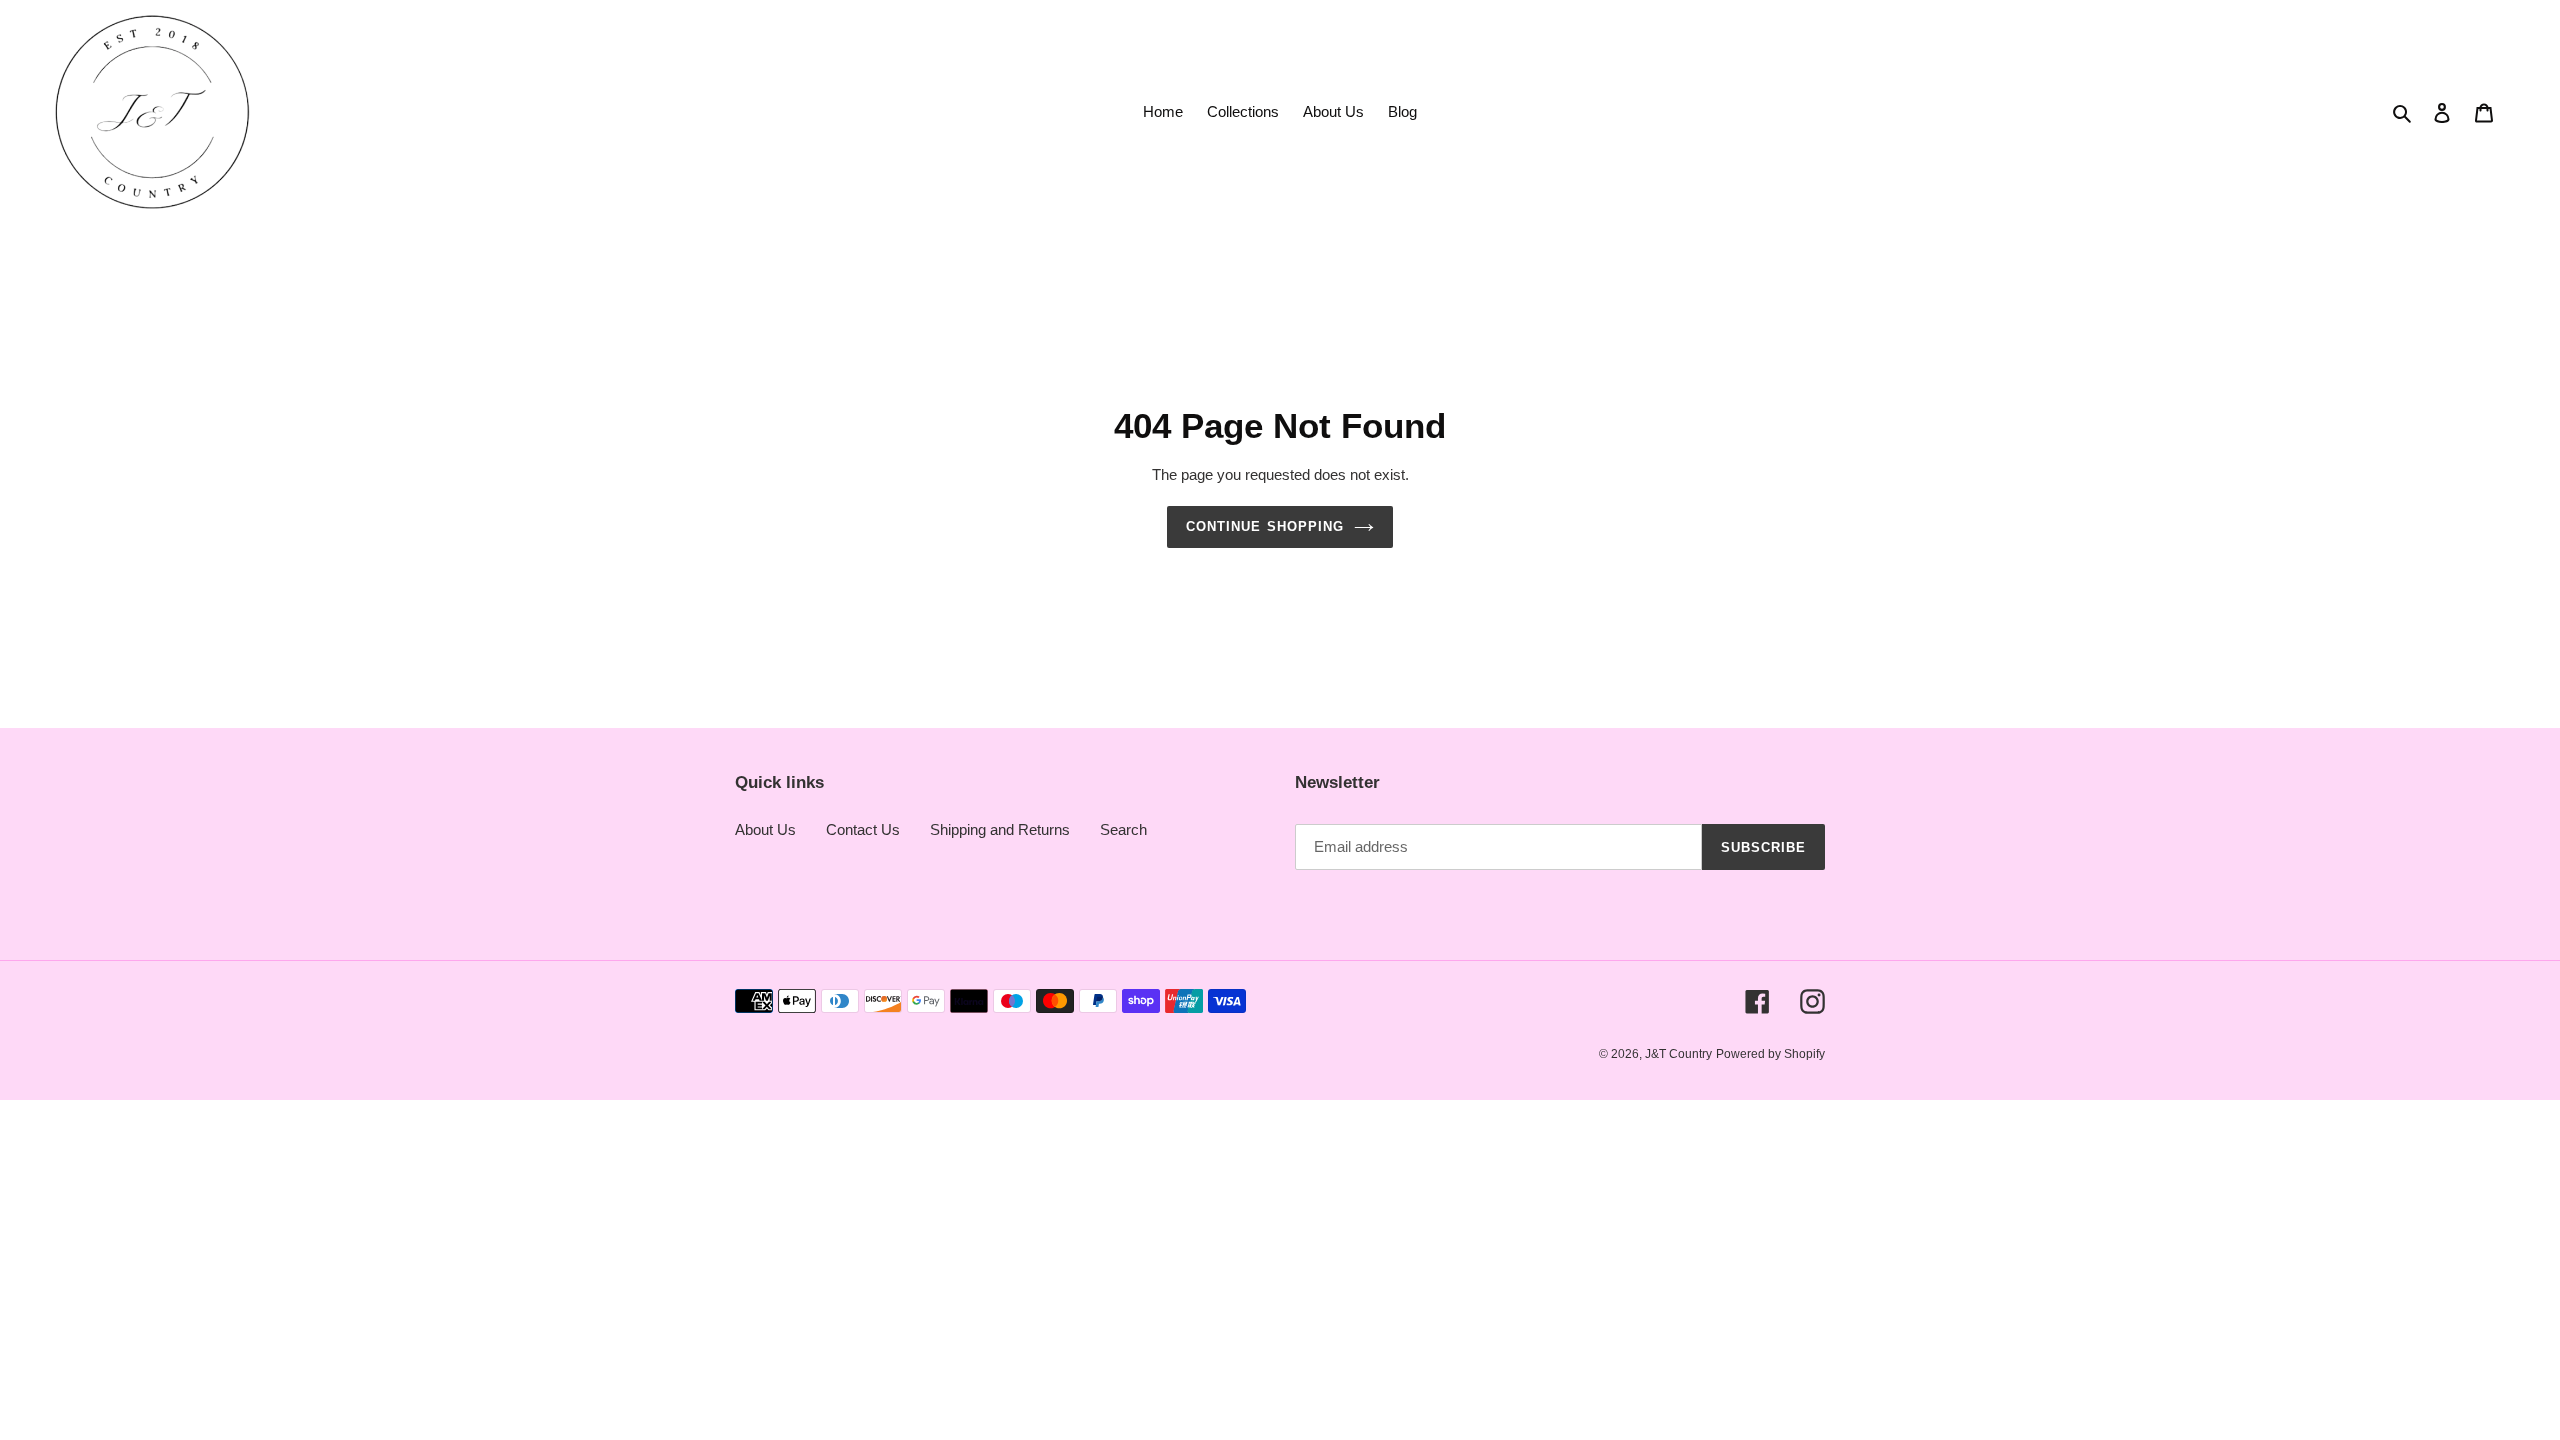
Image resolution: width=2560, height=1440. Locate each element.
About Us (765, 829)
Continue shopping (1265, 526)
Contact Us (863, 829)
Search (1123, 829)
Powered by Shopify (1770, 1054)
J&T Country (1678, 1054)
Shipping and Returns (1000, 829)
